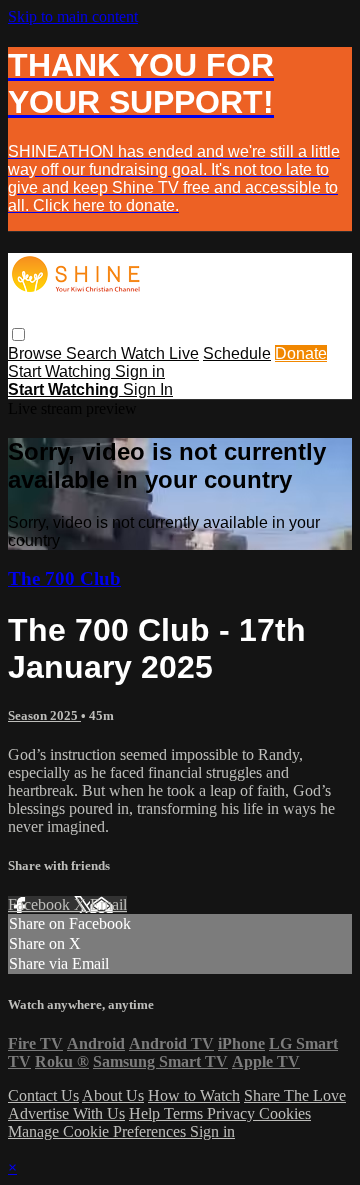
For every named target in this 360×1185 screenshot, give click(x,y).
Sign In (148, 389)
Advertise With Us (66, 1113)
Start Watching (61, 371)
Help (146, 1113)
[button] (18, 334)
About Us (113, 1095)
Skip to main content (73, 16)
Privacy (233, 1113)
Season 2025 (44, 715)
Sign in (140, 371)
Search (93, 353)
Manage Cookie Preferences (99, 1131)
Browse (37, 353)
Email (108, 904)
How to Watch (194, 1095)
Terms (185, 1113)
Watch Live (160, 353)
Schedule (237, 353)
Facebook (41, 904)
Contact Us (43, 1095)
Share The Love (295, 1095)
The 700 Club (64, 578)
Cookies (285, 1113)
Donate (301, 353)
